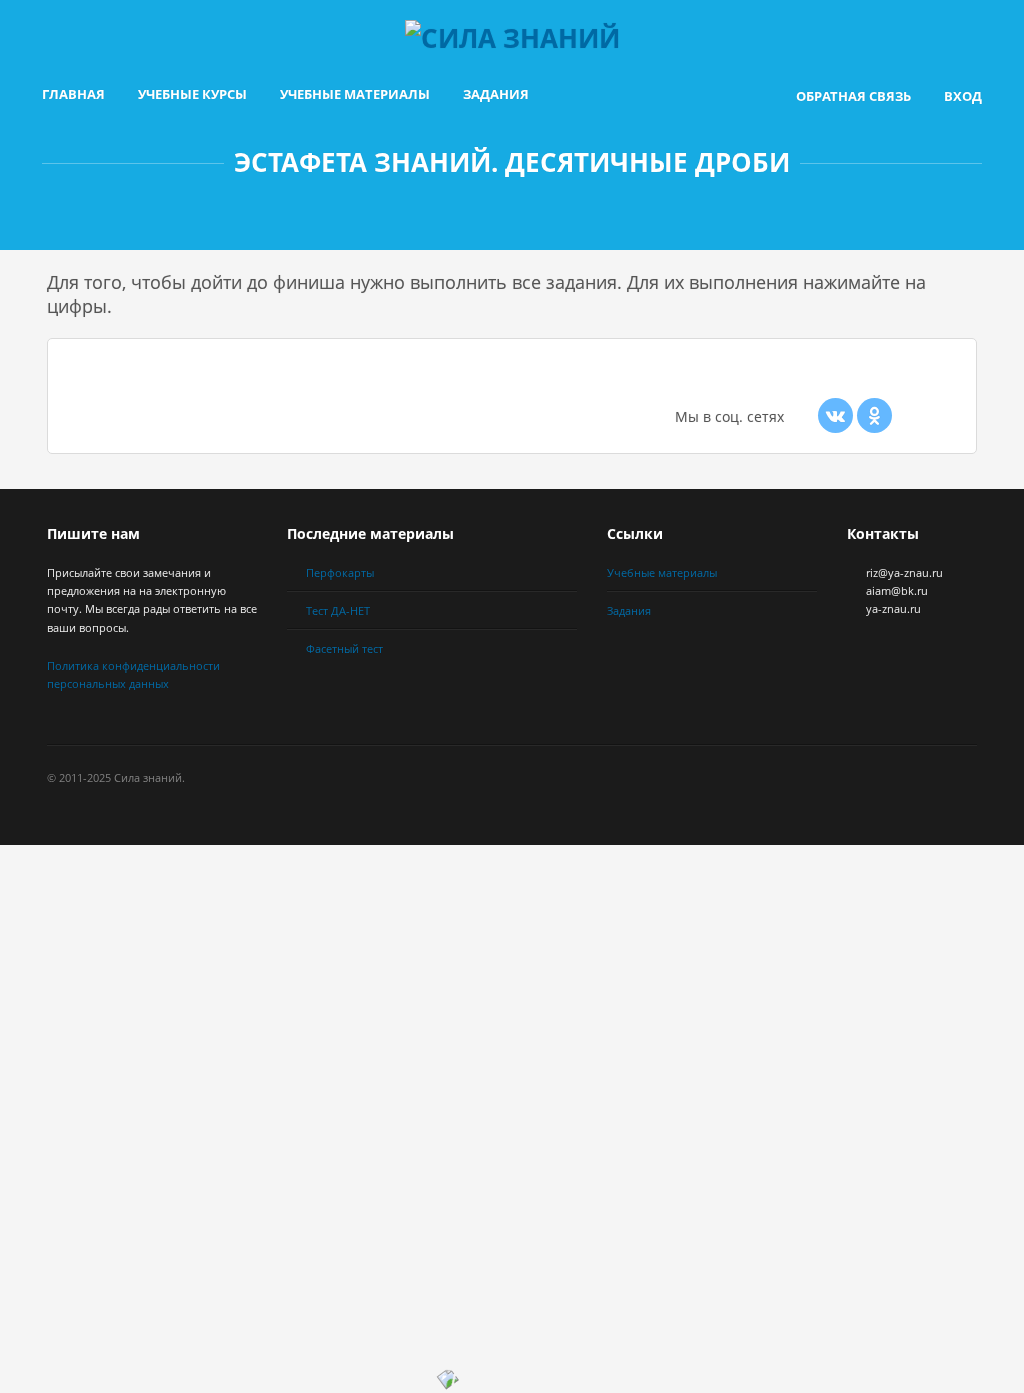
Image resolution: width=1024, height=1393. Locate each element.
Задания (496, 94)
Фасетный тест (344, 648)
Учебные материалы (355, 94)
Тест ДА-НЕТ (338, 610)
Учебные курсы (192, 94)
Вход (963, 96)
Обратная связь (853, 96)
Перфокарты (340, 572)
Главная (73, 94)
